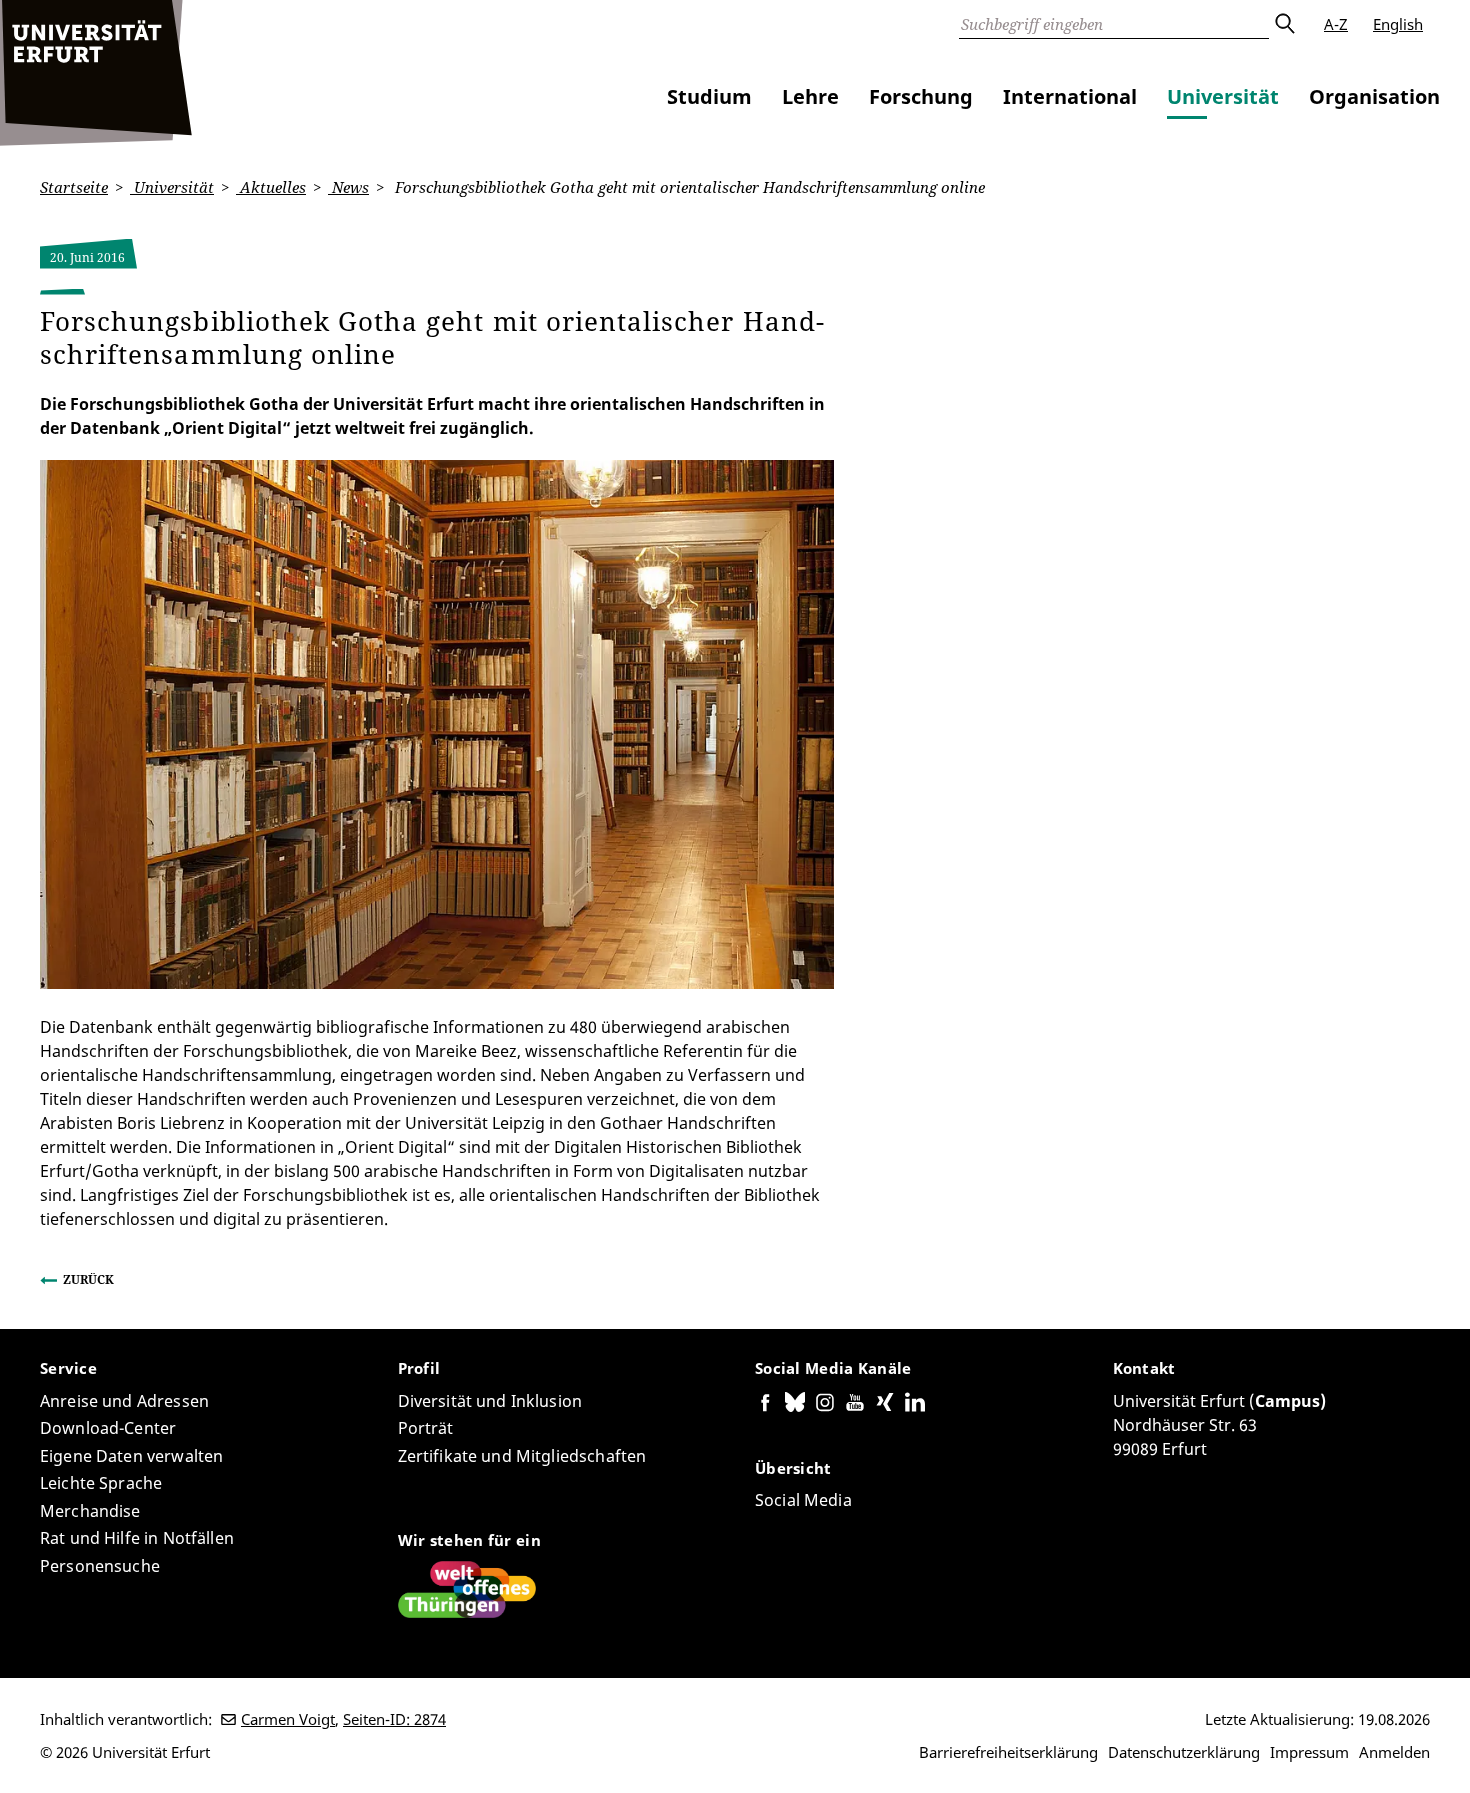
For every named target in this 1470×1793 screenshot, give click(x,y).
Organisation (1374, 96)
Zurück (88, 1279)
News (348, 187)
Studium (709, 96)
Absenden (1284, 24)
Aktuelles (271, 187)
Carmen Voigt (288, 1719)
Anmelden (1394, 1752)
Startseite (74, 187)
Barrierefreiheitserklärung (1008, 1752)
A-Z (1336, 24)
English (1398, 24)
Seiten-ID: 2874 (394, 1719)
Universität (1223, 96)
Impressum (1309, 1752)
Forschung (921, 96)
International (1070, 96)
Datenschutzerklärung (1184, 1752)
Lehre (810, 96)
